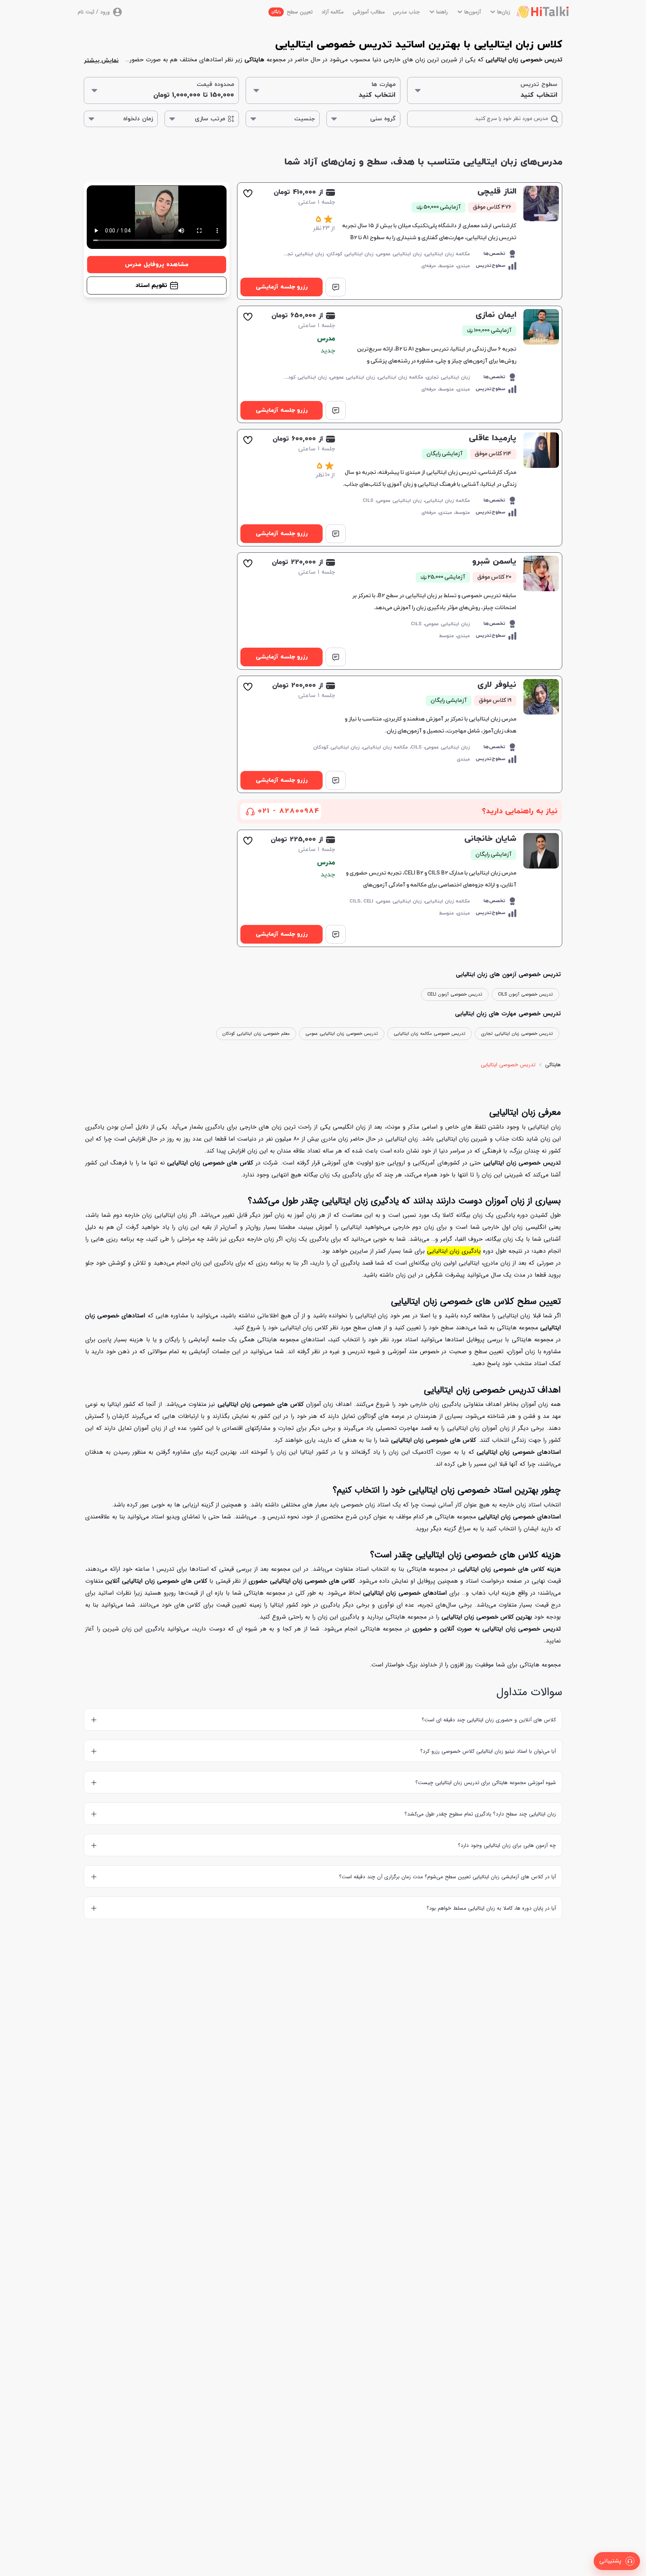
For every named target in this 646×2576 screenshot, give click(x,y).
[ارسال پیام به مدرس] (336, 287)
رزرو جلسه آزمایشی (282, 287)
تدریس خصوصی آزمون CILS (525, 994)
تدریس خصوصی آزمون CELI (455, 994)
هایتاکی (553, 1065)
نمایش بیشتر (101, 61)
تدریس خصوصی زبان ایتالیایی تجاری (517, 1034)
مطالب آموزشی (369, 12)
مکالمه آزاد (333, 12)
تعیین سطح (292, 12)
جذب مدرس (406, 12)
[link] (400, 241)
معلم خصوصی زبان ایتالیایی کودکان (256, 1034)
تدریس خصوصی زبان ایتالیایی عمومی (342, 1034)
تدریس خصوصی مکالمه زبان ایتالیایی (430, 1034)
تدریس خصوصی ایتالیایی (508, 1065)
